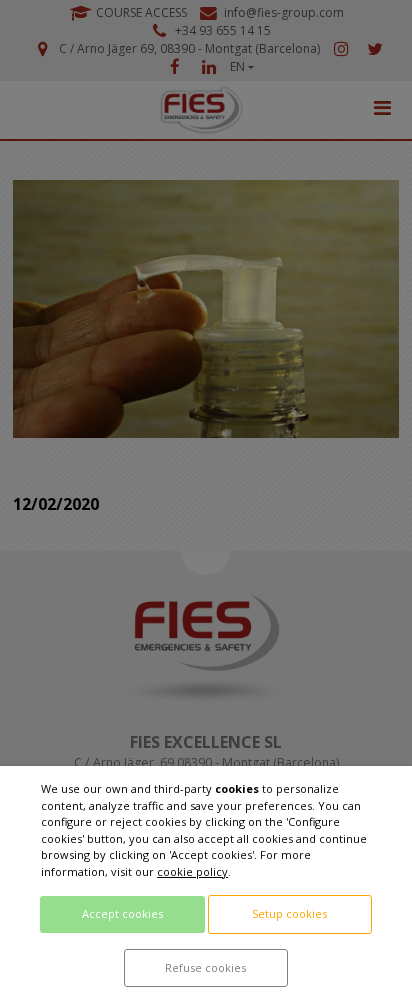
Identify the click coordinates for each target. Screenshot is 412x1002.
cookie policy (192, 871)
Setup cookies (289, 913)
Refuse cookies (205, 967)
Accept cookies (122, 913)
